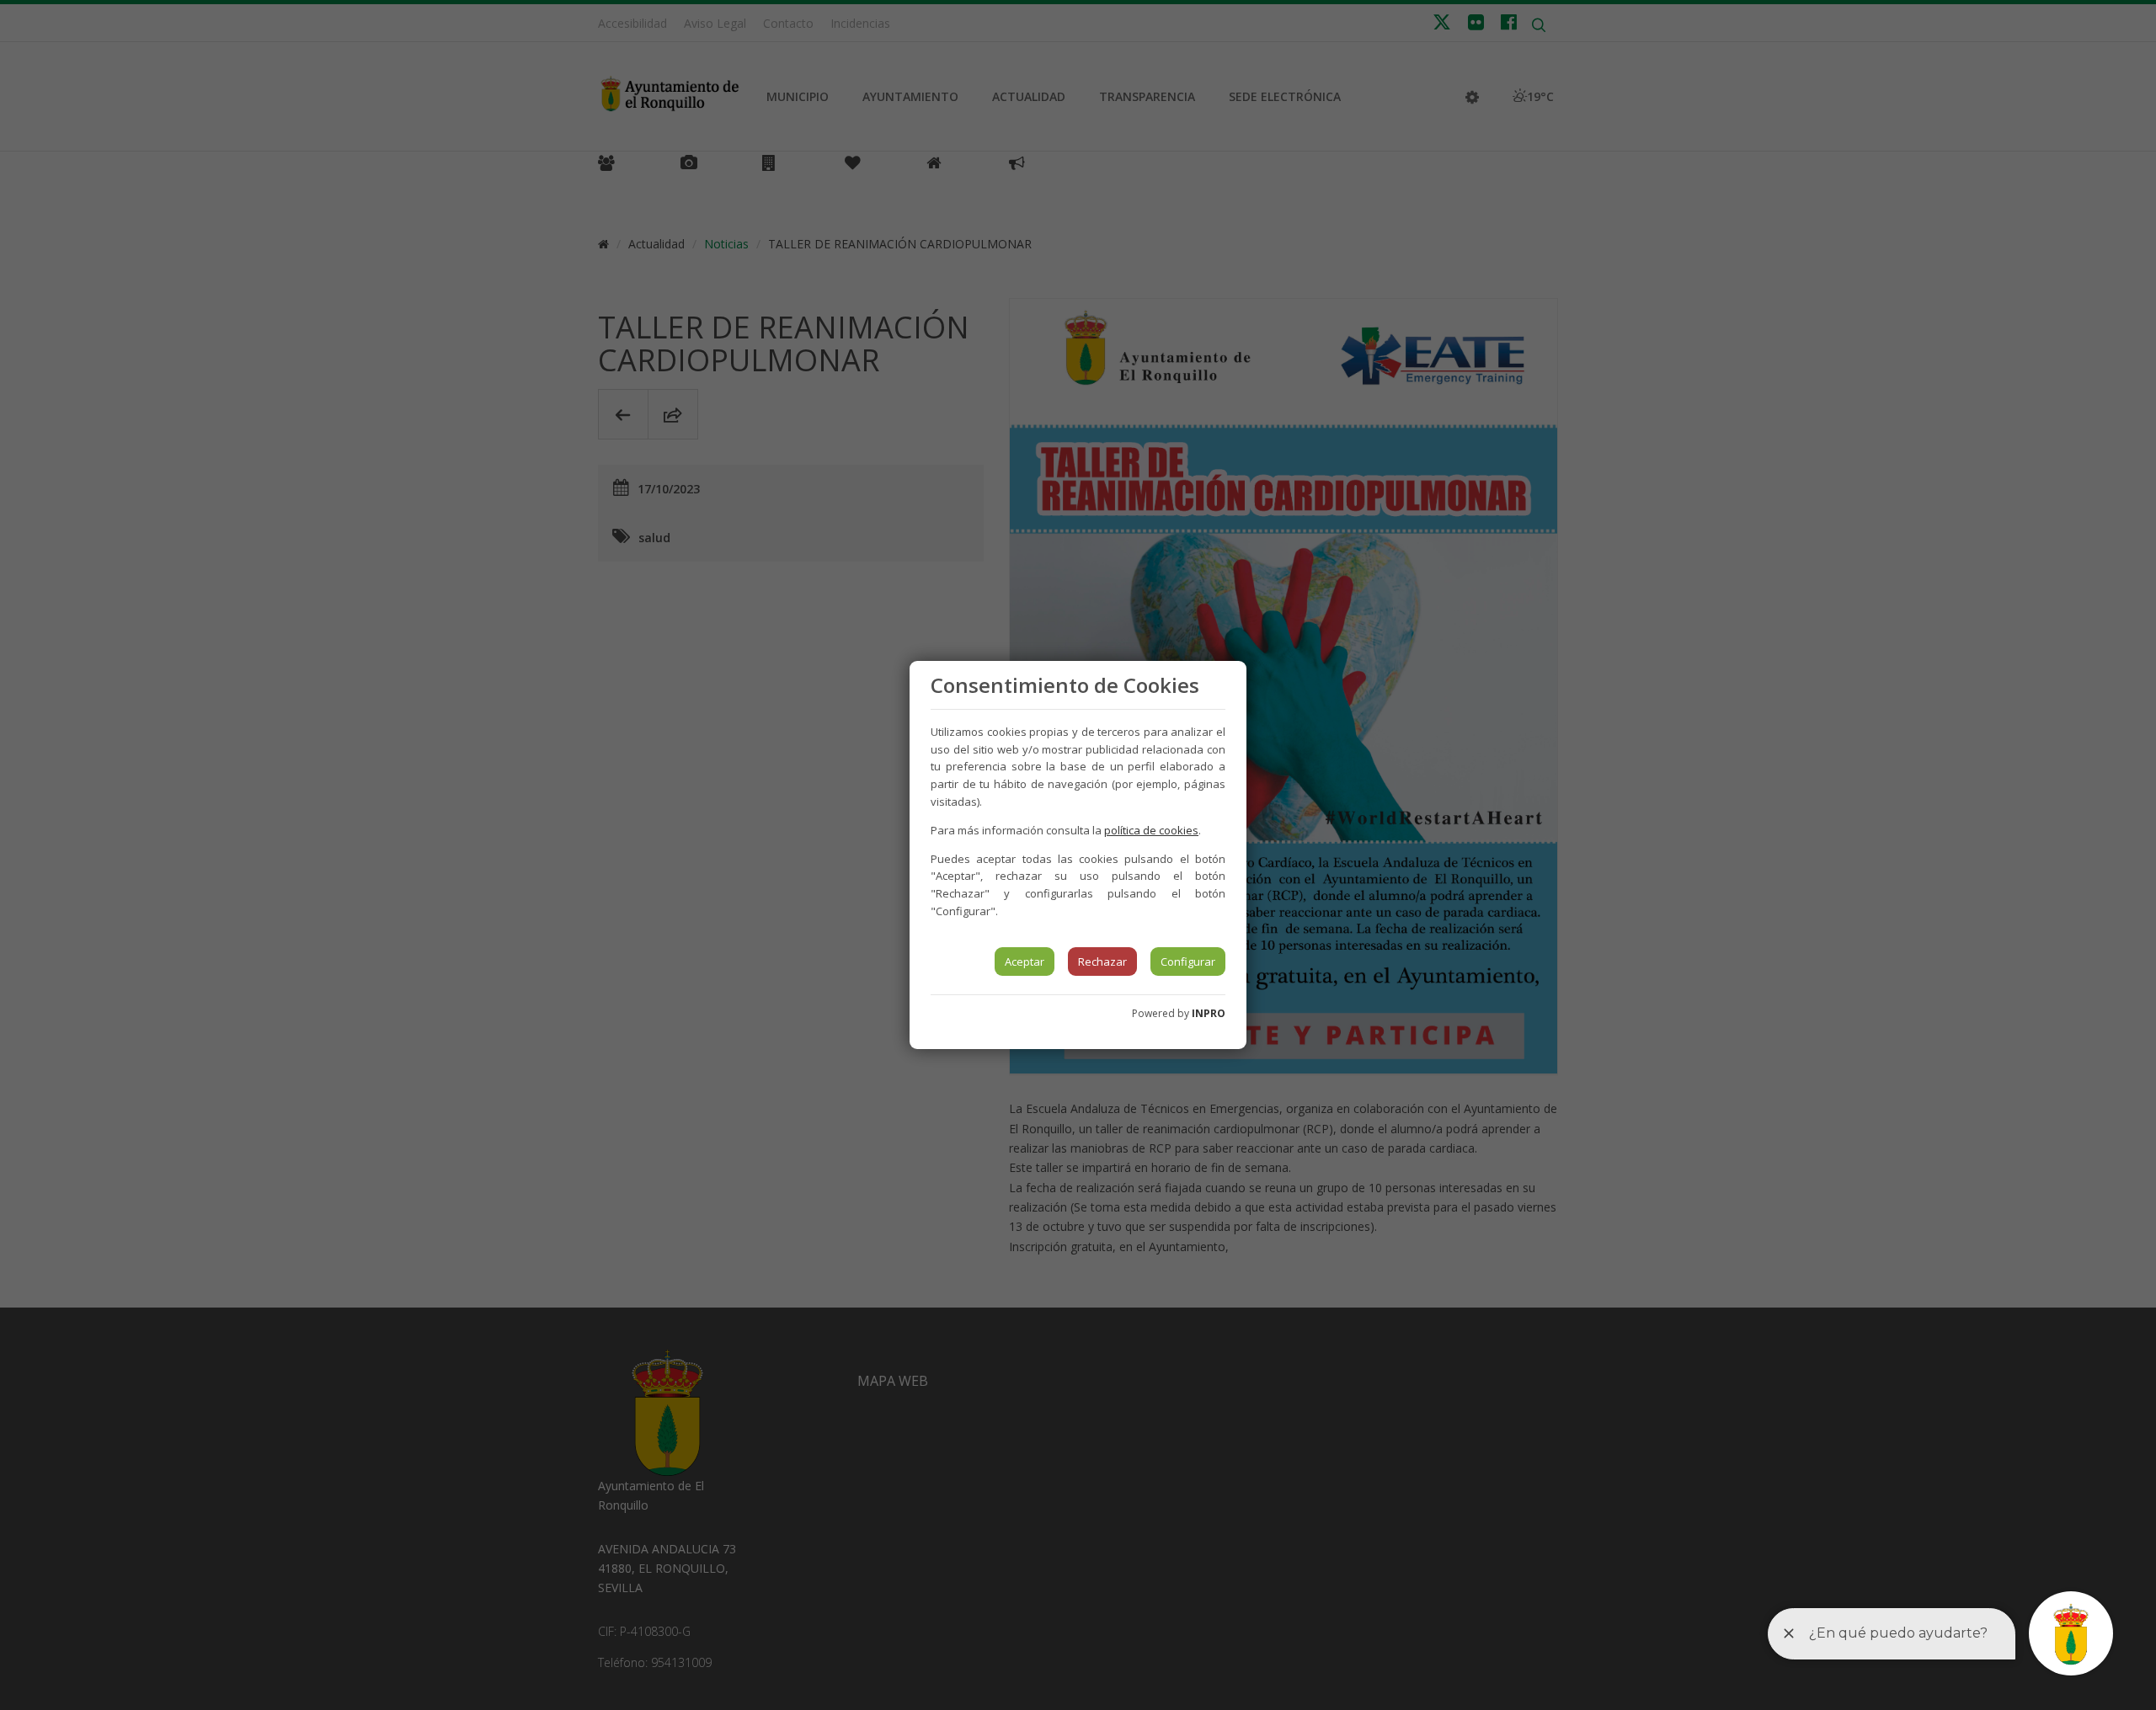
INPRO (1209, 1013)
